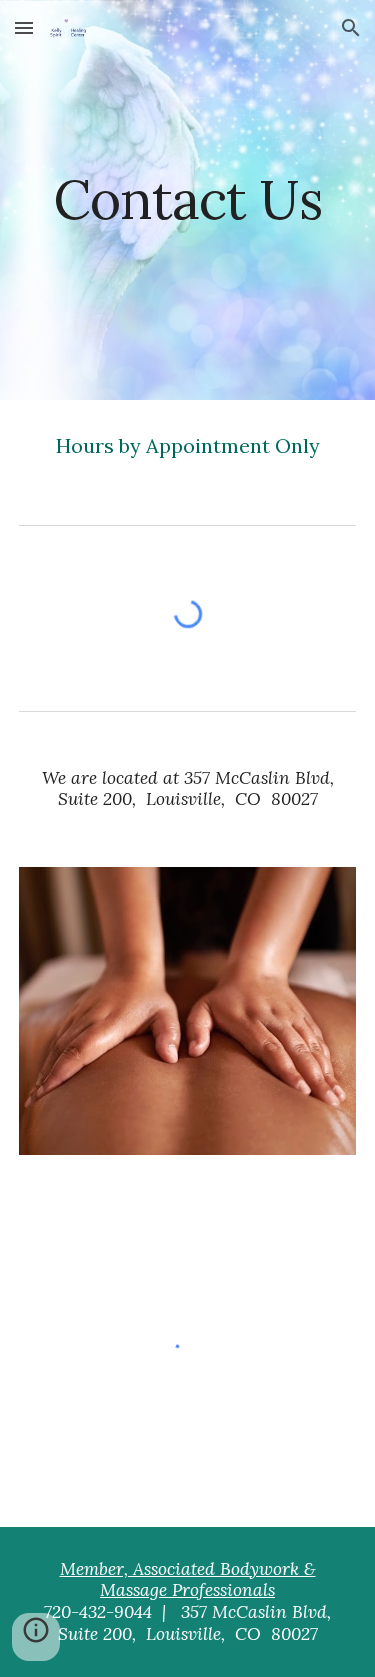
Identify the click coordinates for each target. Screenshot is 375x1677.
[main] (188, 199)
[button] (24, 27)
